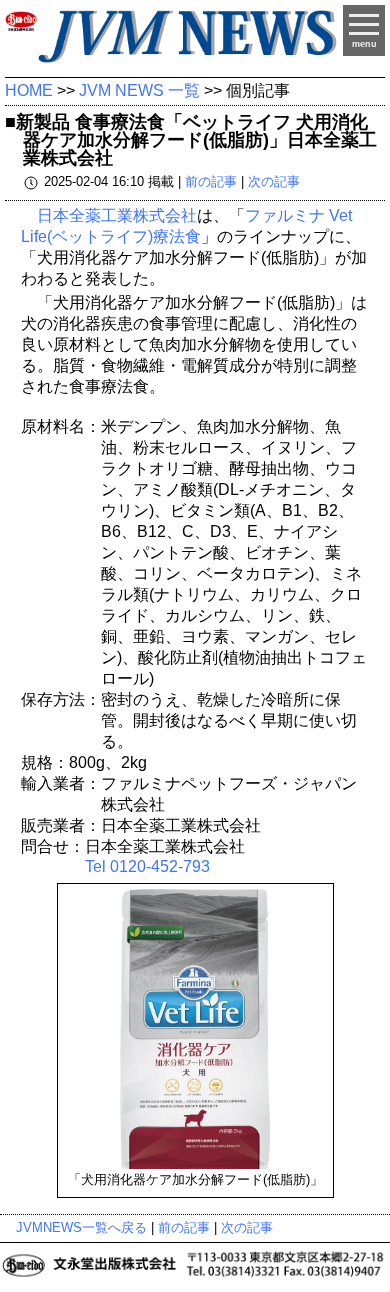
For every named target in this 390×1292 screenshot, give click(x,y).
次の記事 (274, 182)
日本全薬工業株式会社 (117, 215)
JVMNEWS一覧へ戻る (81, 1227)
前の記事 (211, 182)
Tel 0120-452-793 (147, 866)
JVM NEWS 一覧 (139, 90)
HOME (29, 90)
